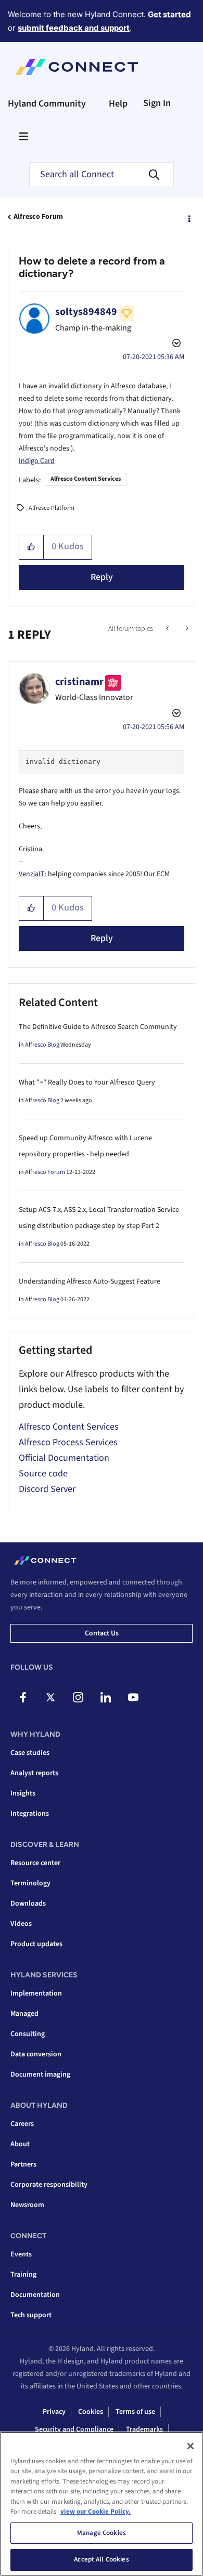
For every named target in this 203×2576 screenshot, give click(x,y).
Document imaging (40, 2075)
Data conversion (36, 2054)
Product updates (36, 1944)
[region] (102, 2504)
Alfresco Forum (38, 217)
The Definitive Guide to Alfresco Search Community (98, 1027)
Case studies (30, 1753)
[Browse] (23, 136)
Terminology (30, 1883)
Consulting (28, 2034)
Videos (21, 1924)
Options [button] (188, 217)
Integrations (30, 1814)
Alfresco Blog (42, 1045)
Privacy (54, 2412)
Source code (43, 1474)
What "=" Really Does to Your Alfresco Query (87, 1082)
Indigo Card (37, 461)
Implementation (36, 1993)
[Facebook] (23, 1697)
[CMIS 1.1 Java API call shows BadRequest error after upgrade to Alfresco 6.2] (186, 629)
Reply (102, 577)
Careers (22, 2124)
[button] (31, 547)
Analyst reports (34, 1773)
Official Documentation (64, 1458)
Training (23, 2275)
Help (118, 104)
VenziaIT (32, 874)
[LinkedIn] (106, 1697)
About (20, 2144)
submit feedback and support (74, 28)
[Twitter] (50, 1697)
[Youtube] (133, 1697)
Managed (24, 2014)
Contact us (102, 1633)
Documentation (35, 2295)
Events (21, 2254)
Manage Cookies (102, 2533)
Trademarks (144, 2429)
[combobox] (102, 175)
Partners (23, 2164)
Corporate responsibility (49, 2185)
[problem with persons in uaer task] (168, 629)
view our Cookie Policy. (96, 2512)
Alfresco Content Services (86, 479)
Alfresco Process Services (68, 1442)
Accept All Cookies (101, 2559)
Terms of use (135, 2412)
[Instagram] (78, 1697)
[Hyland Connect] (77, 67)
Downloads (28, 1904)
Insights (23, 1793)
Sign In (157, 103)
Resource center (35, 1863)
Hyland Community (47, 104)
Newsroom (27, 2205)
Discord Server (47, 1489)
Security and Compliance (74, 2429)
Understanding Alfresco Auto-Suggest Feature (90, 1282)
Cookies (91, 2412)
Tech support (31, 2315)
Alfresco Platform (52, 508)
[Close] (191, 2446)
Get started (169, 14)
